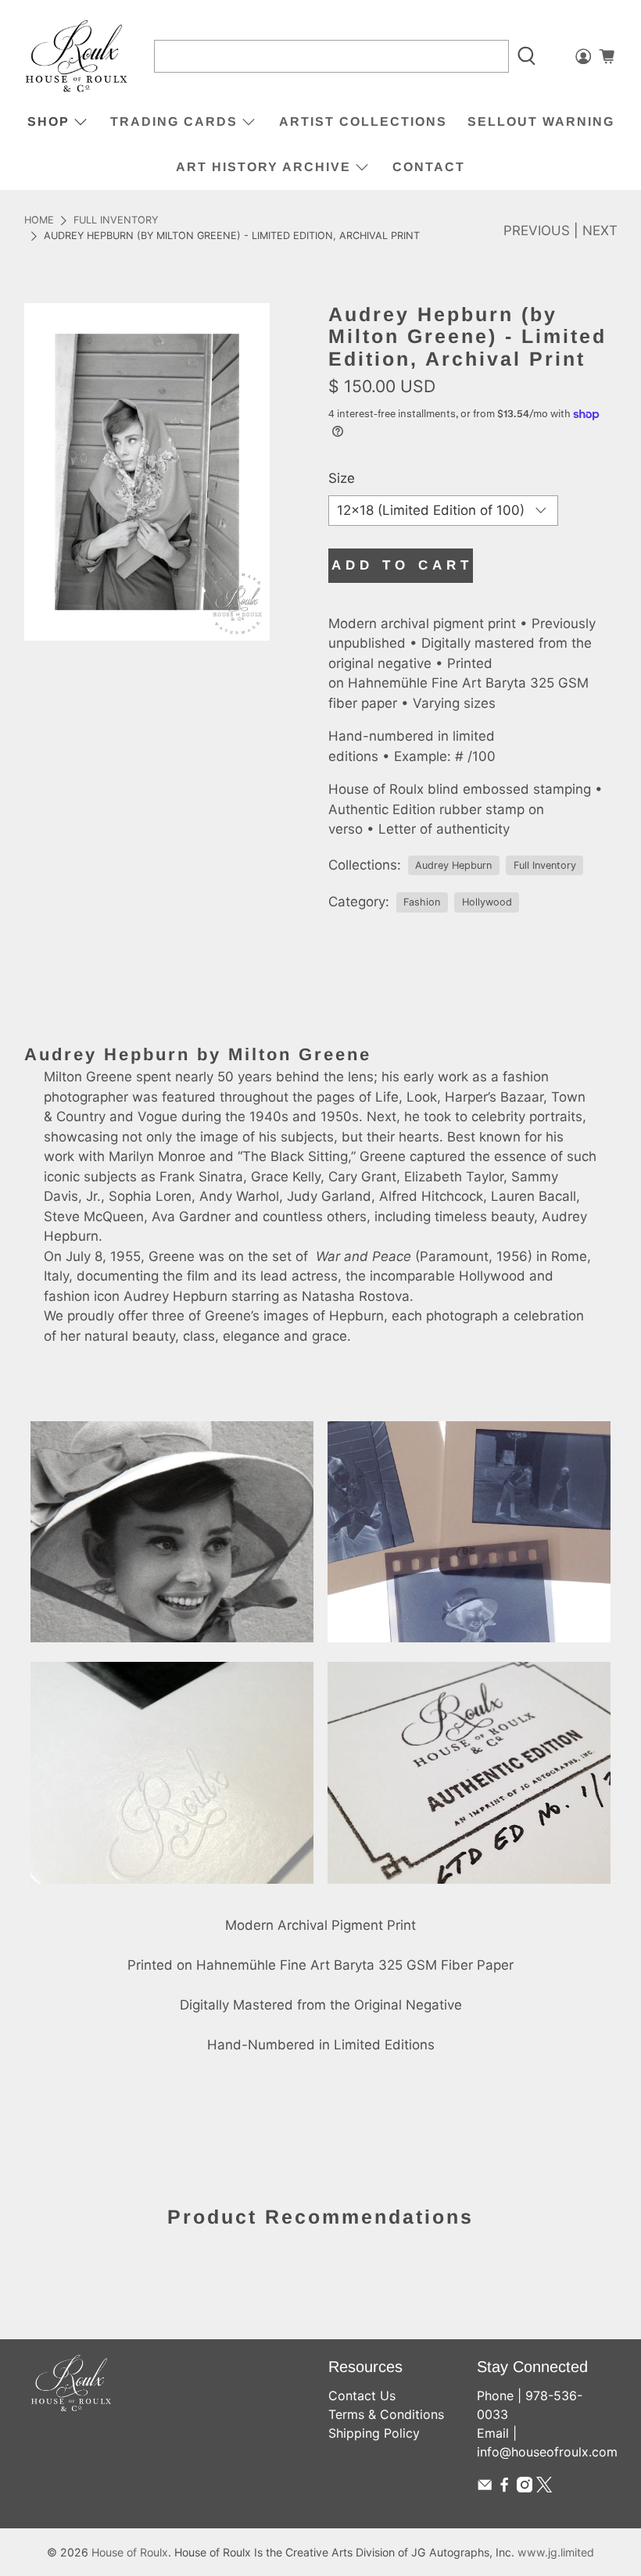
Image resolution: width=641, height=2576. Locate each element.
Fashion (422, 902)
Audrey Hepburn (453, 865)
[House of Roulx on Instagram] (525, 2488)
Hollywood (487, 902)
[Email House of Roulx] (485, 2488)
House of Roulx (130, 2552)
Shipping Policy (374, 2433)
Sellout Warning (541, 121)
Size (342, 478)
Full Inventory (116, 221)
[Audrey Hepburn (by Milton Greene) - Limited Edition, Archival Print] (147, 472)
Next (600, 230)
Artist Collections (363, 121)
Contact (429, 167)
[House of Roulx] (77, 57)
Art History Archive (263, 167)
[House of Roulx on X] (544, 2488)
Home (39, 221)
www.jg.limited (556, 2552)
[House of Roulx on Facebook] (504, 2488)
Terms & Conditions (386, 2414)
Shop (48, 121)
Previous (537, 230)
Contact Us (362, 2396)
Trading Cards (174, 121)
